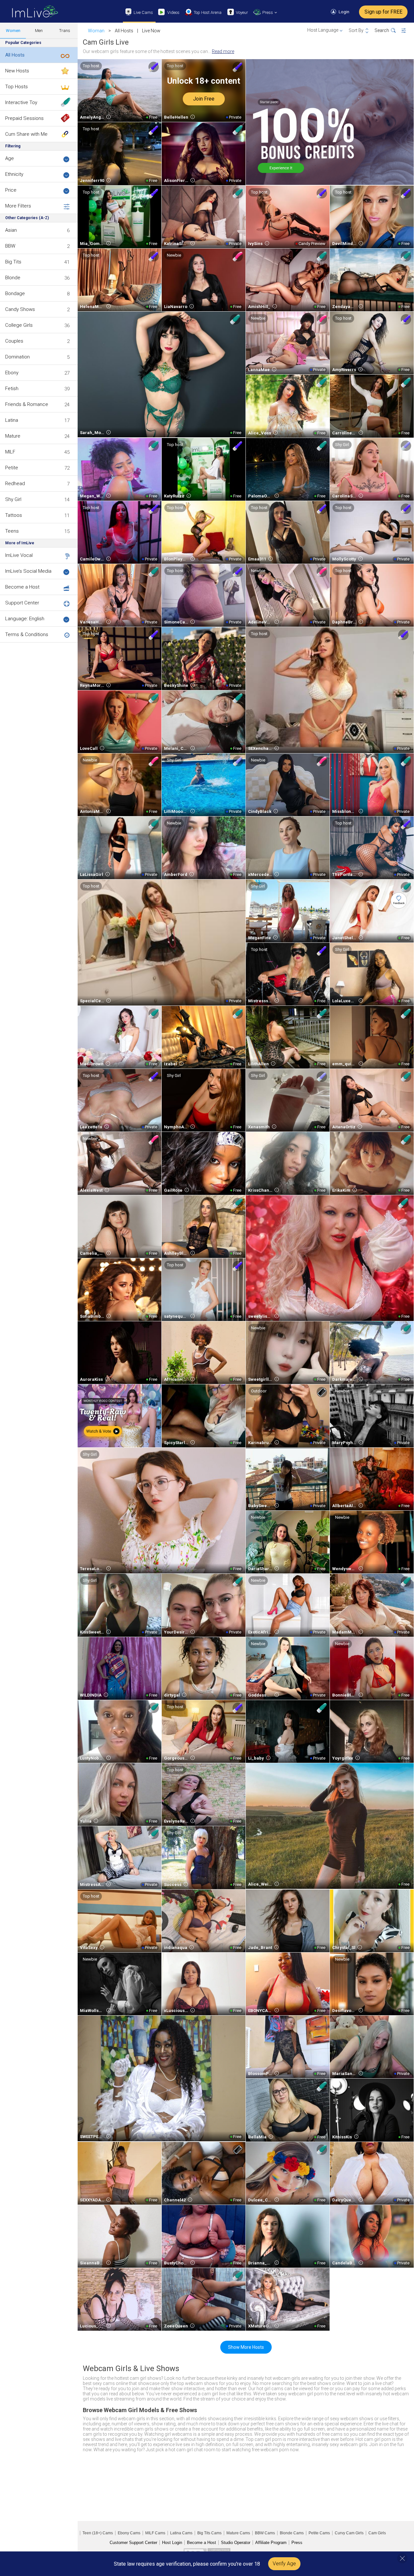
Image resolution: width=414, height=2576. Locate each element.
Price (11, 190)
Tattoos (14, 515)
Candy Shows (20, 309)
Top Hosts (16, 87)
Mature (13, 436)
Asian (11, 230)
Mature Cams (238, 2533)
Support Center (22, 603)
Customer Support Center (133, 2543)
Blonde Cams (292, 2533)
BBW (10, 246)
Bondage (15, 293)
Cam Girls (377, 2533)
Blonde (13, 278)
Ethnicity (14, 174)
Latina (12, 420)
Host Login (172, 2543)
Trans (65, 31)
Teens (12, 531)
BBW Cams (265, 2533)
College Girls (19, 325)
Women (13, 31)
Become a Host (22, 587)
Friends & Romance (27, 404)
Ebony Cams (129, 2533)
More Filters (18, 206)
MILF (10, 452)
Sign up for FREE (383, 12)
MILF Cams (155, 2533)
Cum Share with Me (26, 134)
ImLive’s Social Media (28, 571)
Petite (12, 468)
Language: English (25, 619)
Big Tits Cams (209, 2533)
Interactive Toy (21, 102)
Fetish (12, 389)
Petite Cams (319, 2533)
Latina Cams (181, 2533)
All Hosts (15, 55)
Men (39, 31)
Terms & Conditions (27, 634)
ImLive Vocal (19, 555)
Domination (17, 357)
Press (297, 2543)
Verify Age (284, 2564)
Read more (223, 51)
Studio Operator (236, 2543)
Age (10, 158)
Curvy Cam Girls (349, 2533)
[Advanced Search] (408, 31)
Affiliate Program (271, 2543)
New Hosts (17, 71)
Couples (14, 341)
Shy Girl (13, 499)
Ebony (12, 373)
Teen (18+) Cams (98, 2533)
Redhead (15, 484)
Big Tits (13, 262)
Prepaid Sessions (24, 118)
